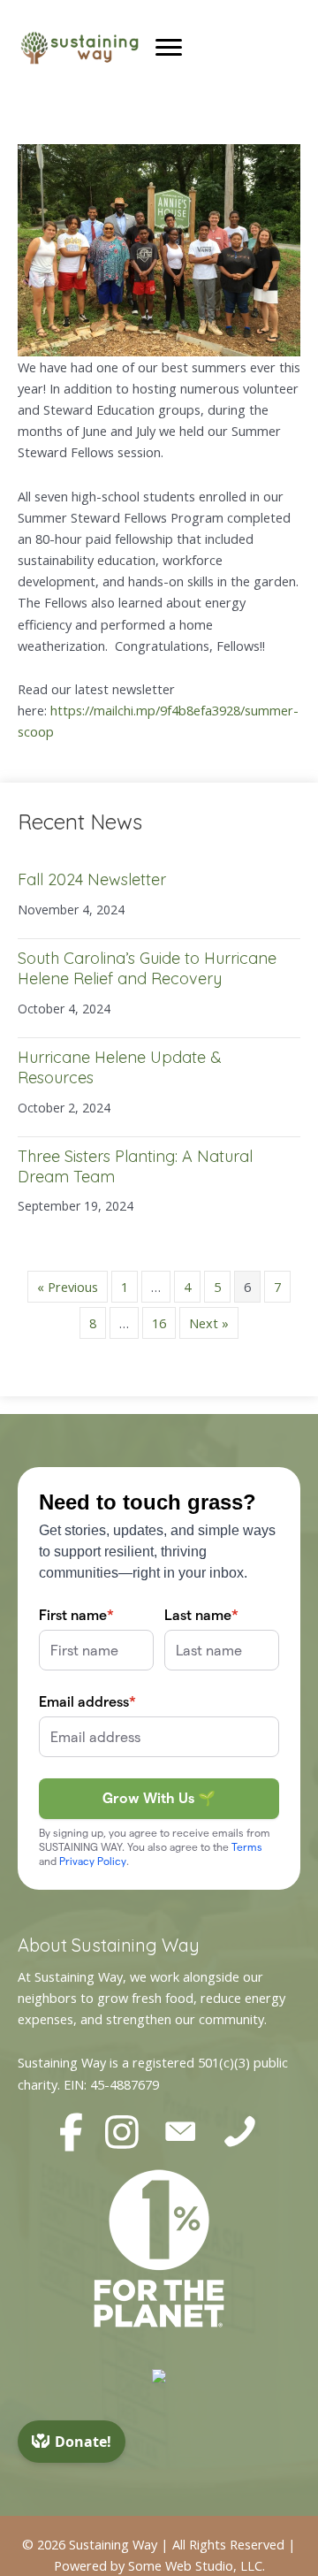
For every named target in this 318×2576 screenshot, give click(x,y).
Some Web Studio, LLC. (197, 2565)
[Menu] (169, 48)
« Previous (68, 1287)
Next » (209, 1323)
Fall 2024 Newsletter (92, 879)
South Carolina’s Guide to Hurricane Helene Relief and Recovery (147, 968)
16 (159, 1323)
